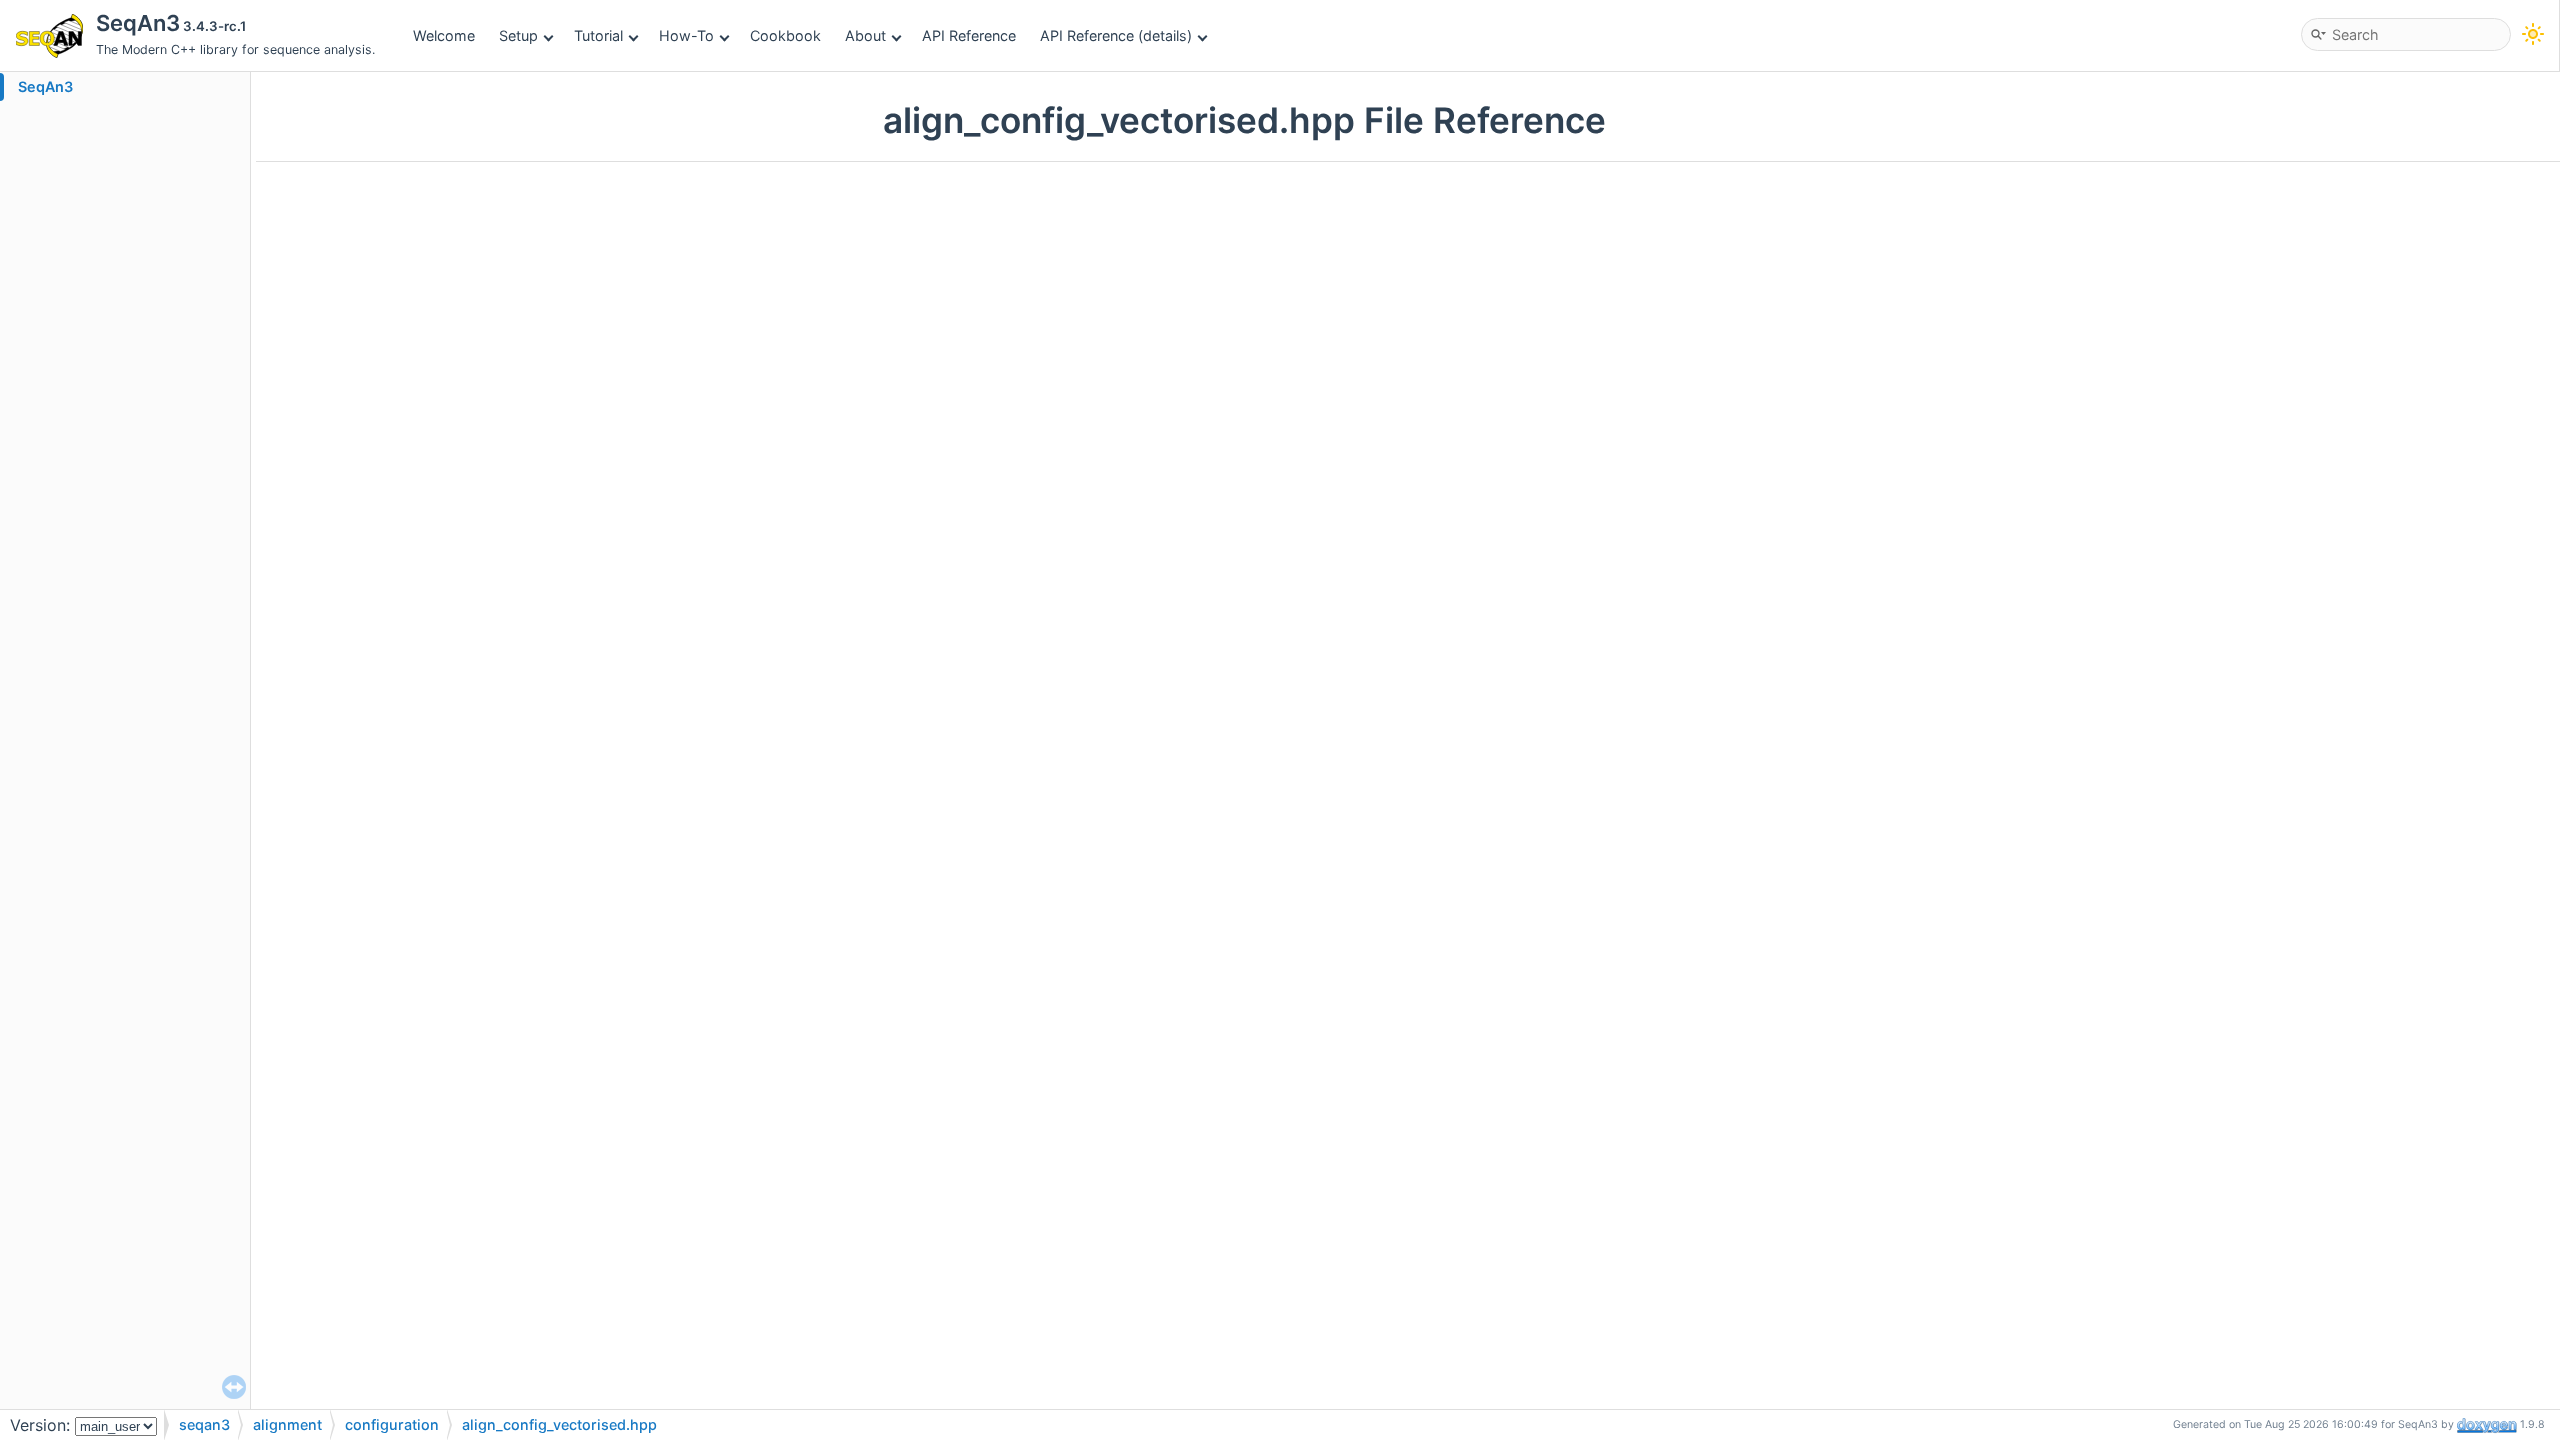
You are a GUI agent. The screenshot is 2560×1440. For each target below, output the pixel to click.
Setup (518, 35)
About (865, 35)
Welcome (444, 35)
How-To (686, 35)
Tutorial (598, 35)
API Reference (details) (1116, 35)
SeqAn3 (45, 86)
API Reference (969, 35)
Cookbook (785, 35)
